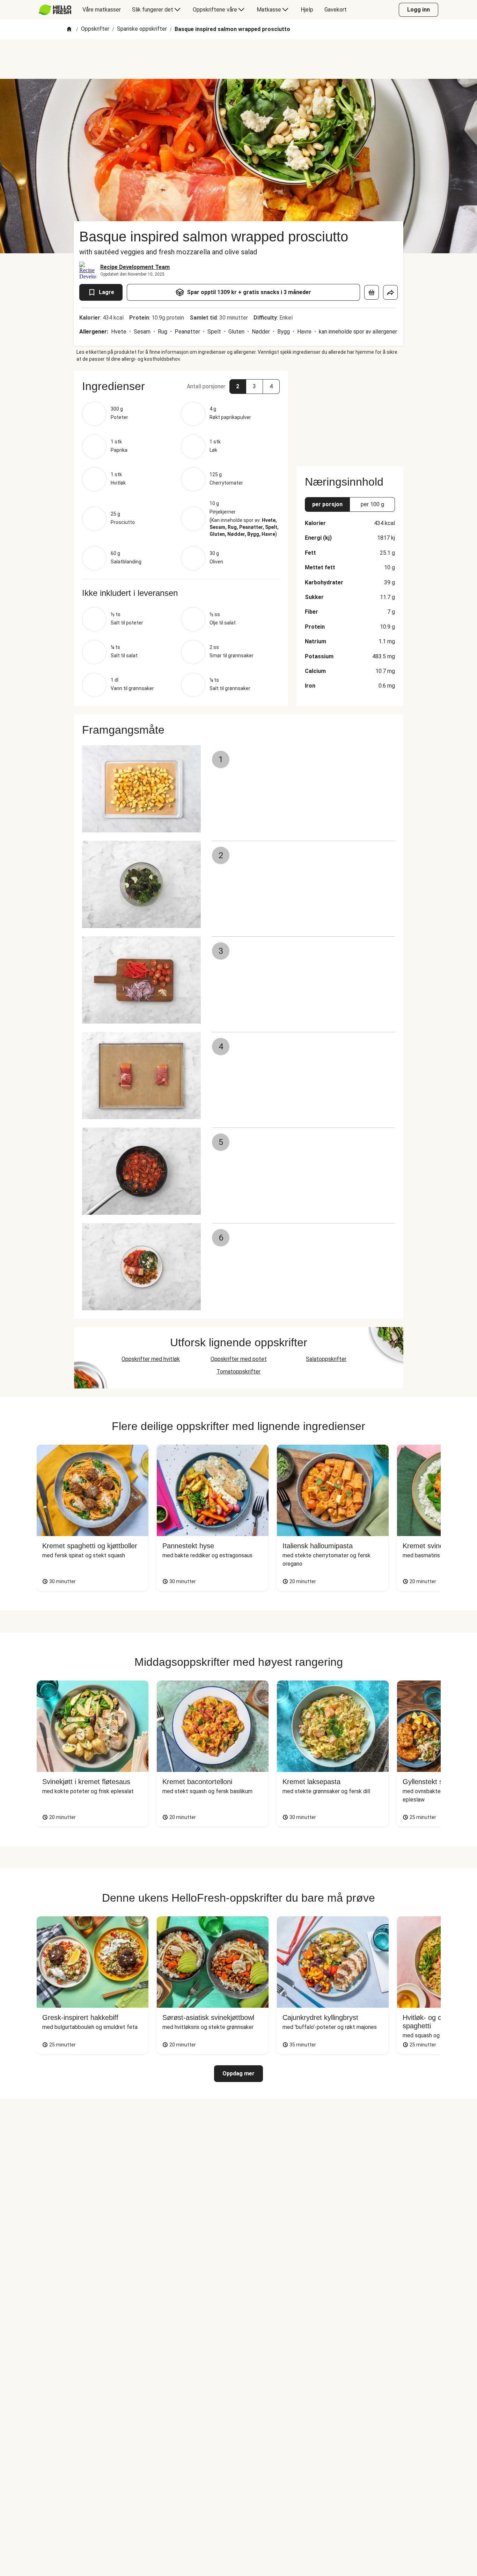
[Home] (69, 29)
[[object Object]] (372, 292)
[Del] (390, 292)
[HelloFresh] (55, 10)
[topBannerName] (239, 59)
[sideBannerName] (350, 414)
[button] (181, 386)
